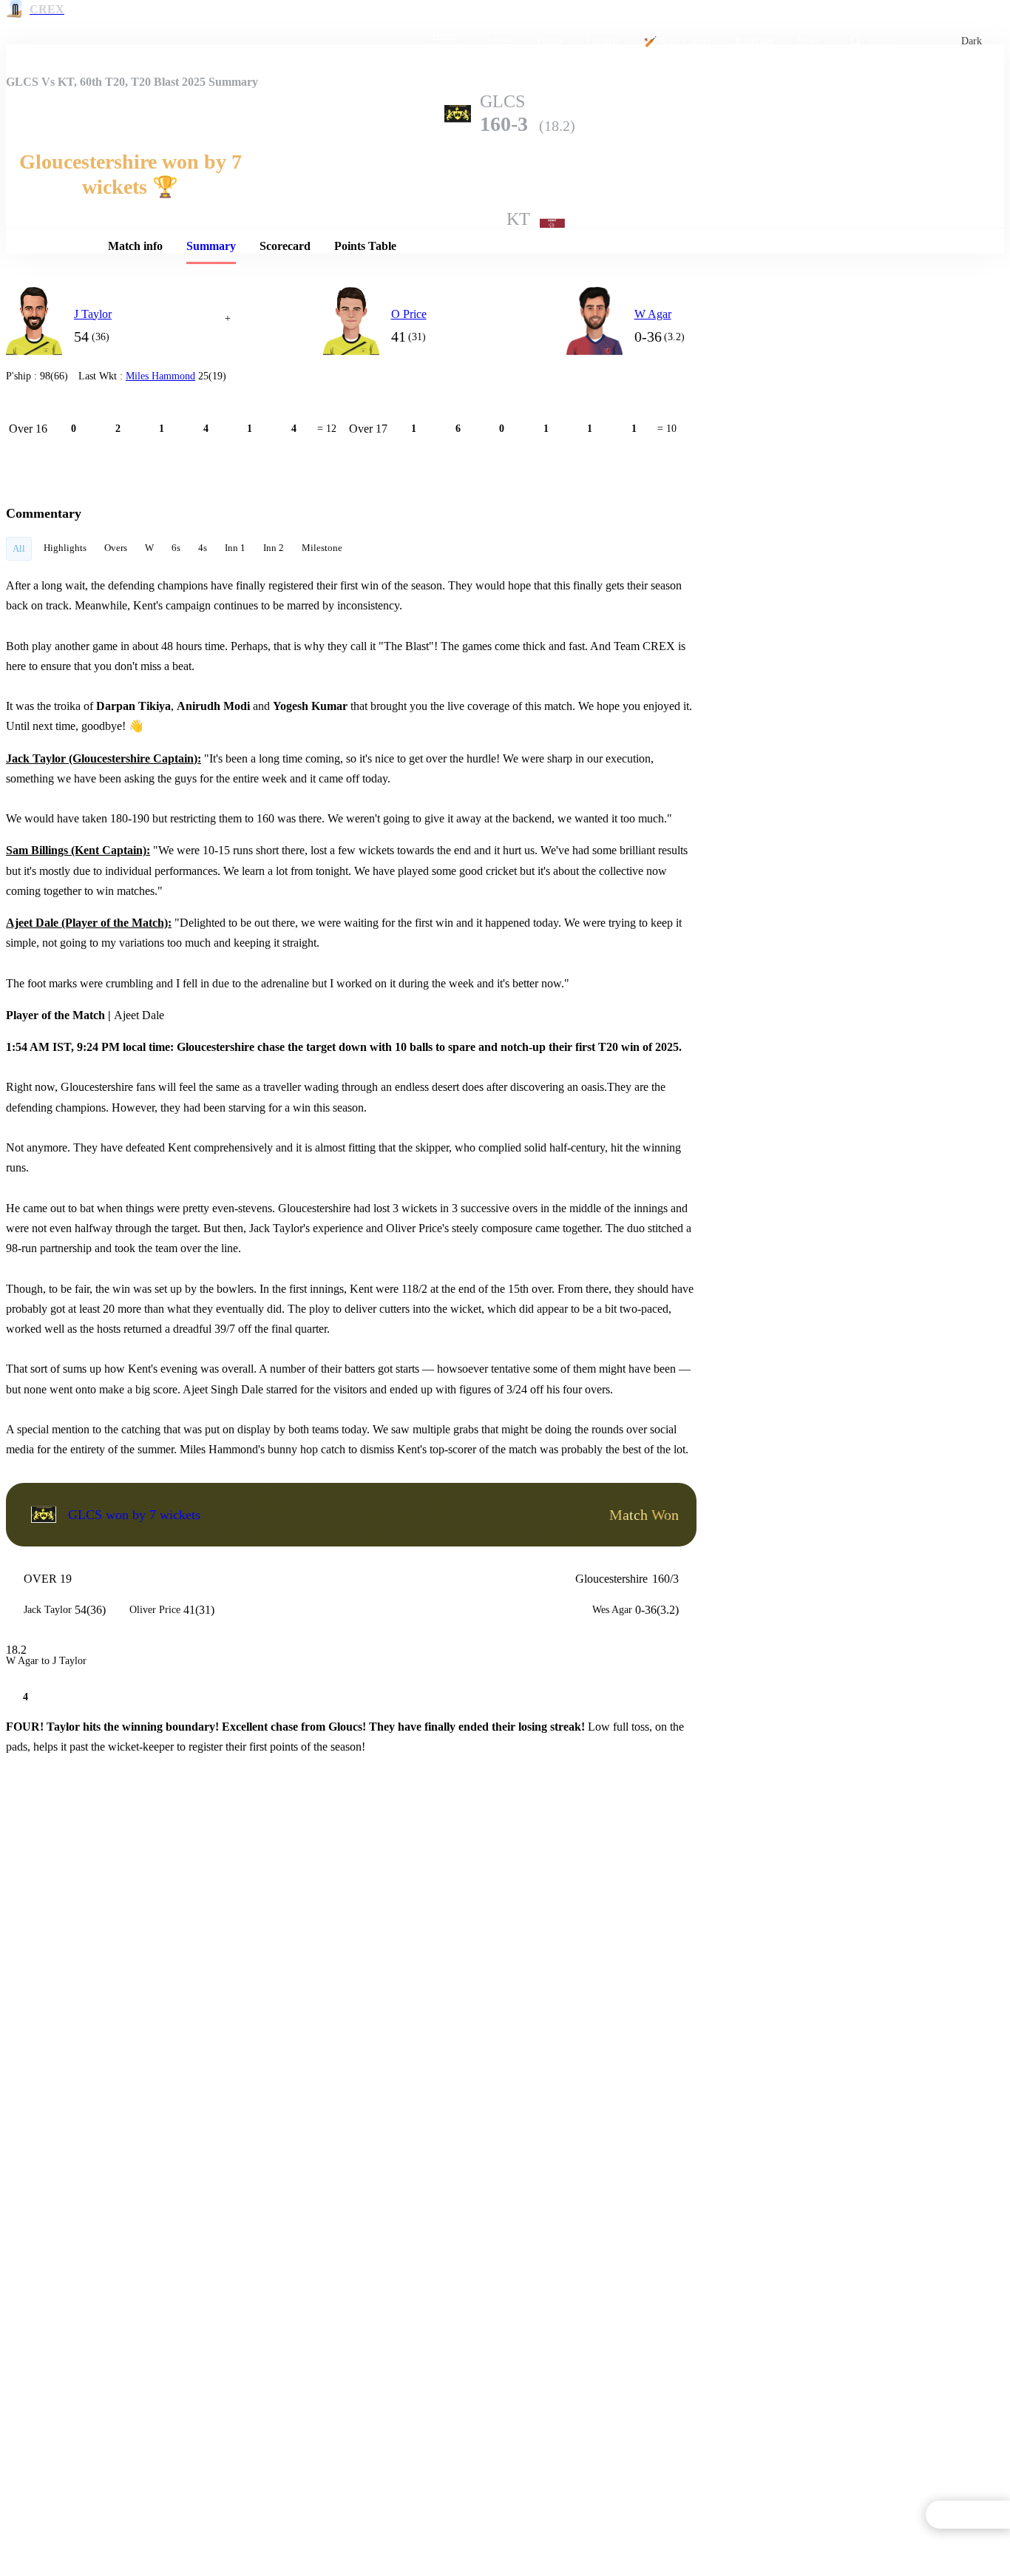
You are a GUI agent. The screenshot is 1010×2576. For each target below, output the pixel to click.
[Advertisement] (849, 376)
